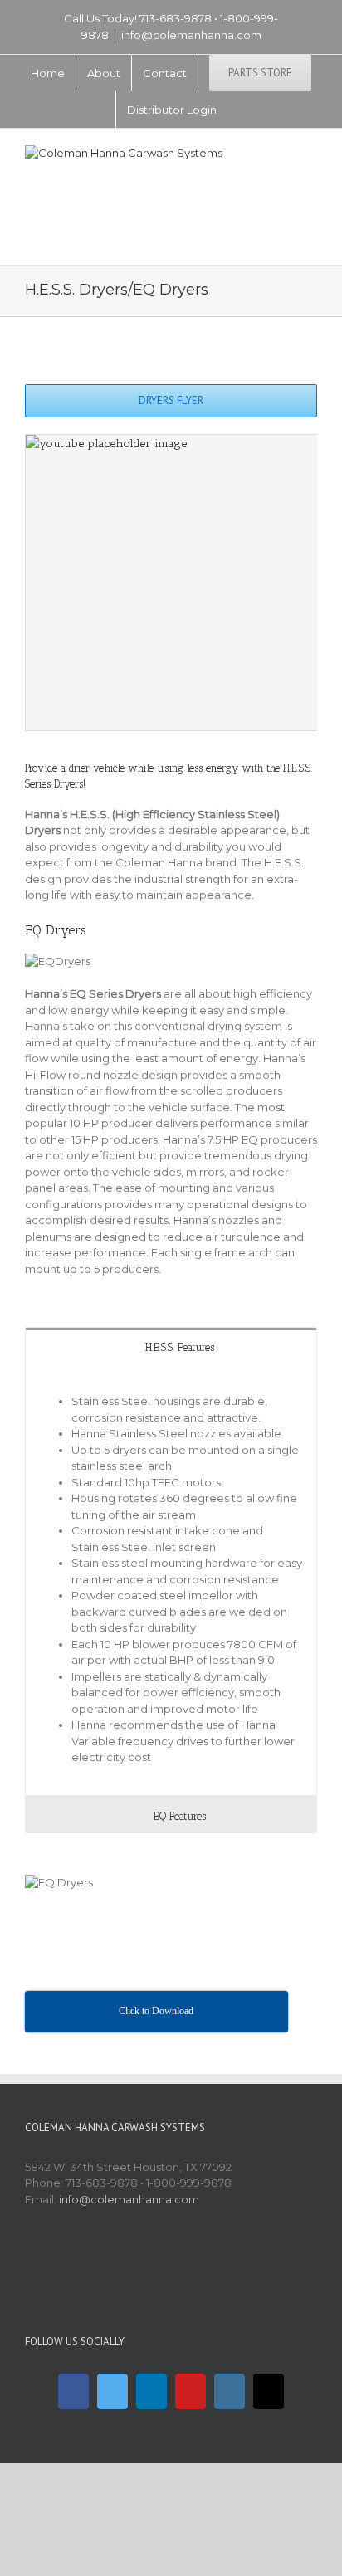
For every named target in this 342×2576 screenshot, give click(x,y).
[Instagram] (230, 2391)
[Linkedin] (151, 2391)
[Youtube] (191, 2391)
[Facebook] (73, 2391)
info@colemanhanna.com (191, 35)
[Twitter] (112, 2391)
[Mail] (269, 2391)
